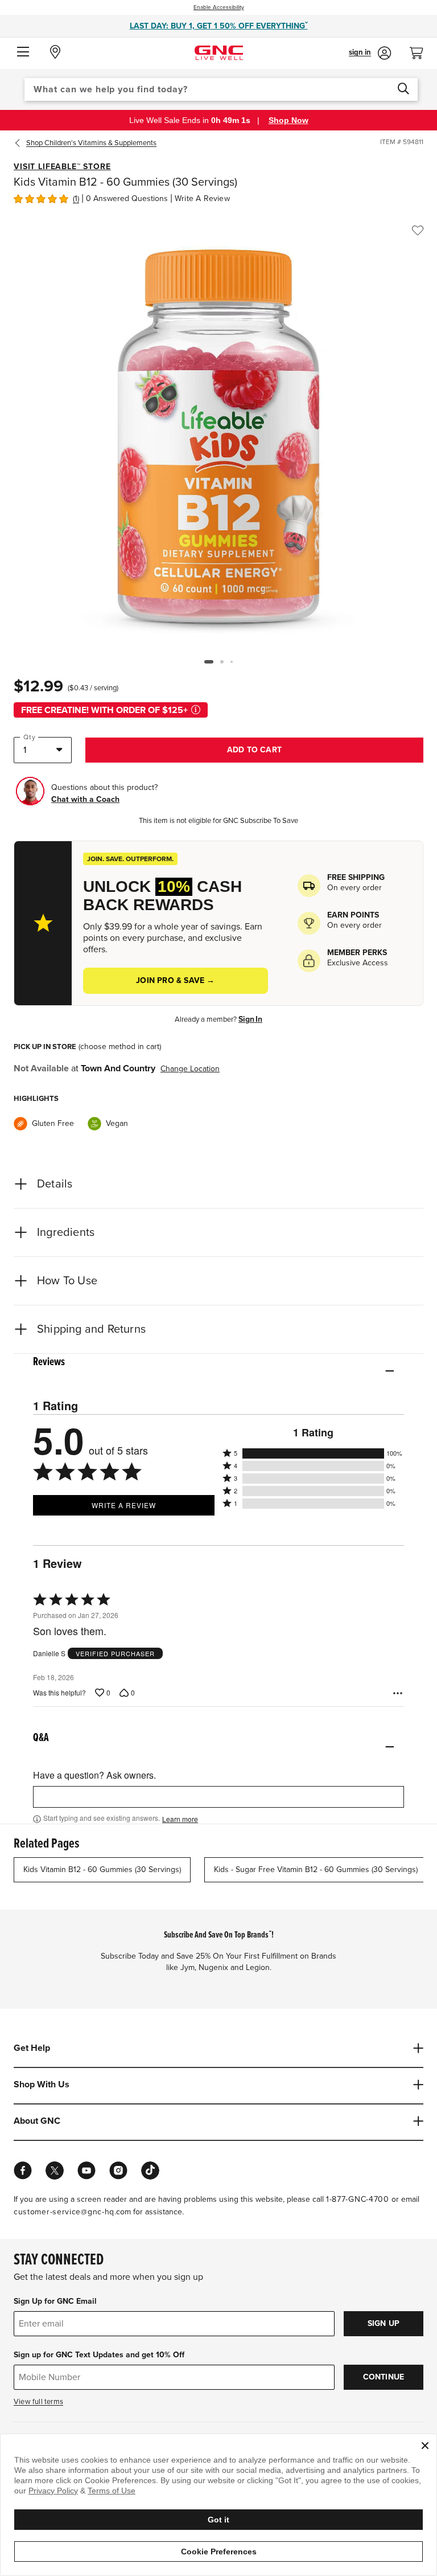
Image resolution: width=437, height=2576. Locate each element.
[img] (41, 198)
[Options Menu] (398, 1693)
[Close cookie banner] (425, 2446)
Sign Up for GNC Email (55, 2301)
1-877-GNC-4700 (358, 2199)
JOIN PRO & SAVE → (175, 980)
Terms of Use (112, 2491)
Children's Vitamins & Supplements (91, 143)
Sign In (250, 1019)
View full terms (38, 2402)
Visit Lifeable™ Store (62, 167)
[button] (23, 52)
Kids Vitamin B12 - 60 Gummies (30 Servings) (102, 1869)
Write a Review (202, 198)
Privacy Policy (53, 2491)
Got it (218, 2520)
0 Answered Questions (127, 198)
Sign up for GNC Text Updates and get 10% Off (99, 2355)
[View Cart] (421, 50)
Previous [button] (20, 143)
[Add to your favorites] (418, 231)
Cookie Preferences (219, 2552)
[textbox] (218, 1797)
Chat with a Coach (85, 799)
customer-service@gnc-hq (64, 2212)
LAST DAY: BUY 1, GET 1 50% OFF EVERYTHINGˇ (219, 26)
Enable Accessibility (219, 7)
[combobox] (221, 89)
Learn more (180, 1819)
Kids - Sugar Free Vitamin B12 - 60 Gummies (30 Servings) (316, 1869)
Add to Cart (254, 750)
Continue (384, 2377)
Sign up (384, 2323)
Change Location (190, 1069)
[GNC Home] (219, 52)
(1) (76, 198)
